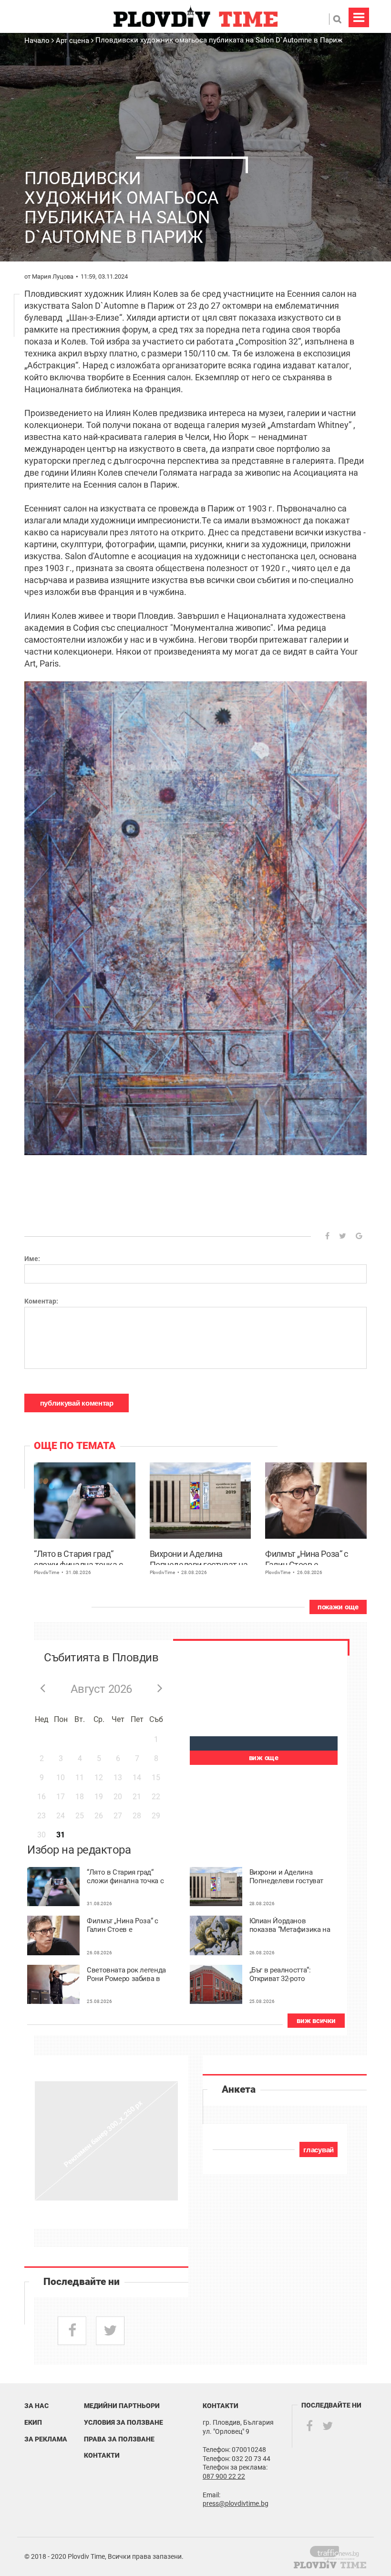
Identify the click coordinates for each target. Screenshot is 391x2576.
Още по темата (75, 1446)
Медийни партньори (122, 2406)
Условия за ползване (123, 2422)
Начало (38, 41)
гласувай (319, 2150)
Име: (32, 1259)
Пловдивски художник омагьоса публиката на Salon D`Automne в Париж (219, 40)
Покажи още (338, 1607)
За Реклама (46, 2439)
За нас (36, 2406)
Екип (33, 2422)
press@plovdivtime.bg (236, 2503)
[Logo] (195, 16)
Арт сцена (72, 41)
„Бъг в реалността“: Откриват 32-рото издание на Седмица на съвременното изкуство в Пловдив (289, 1975)
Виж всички (316, 2021)
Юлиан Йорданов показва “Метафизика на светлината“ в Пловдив (290, 1925)
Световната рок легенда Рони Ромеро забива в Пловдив (126, 1975)
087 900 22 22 (224, 2476)
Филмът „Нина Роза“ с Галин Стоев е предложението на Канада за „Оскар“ (306, 1557)
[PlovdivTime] (338, 2551)
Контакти (102, 2455)
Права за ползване (119, 2439)
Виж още (264, 1758)
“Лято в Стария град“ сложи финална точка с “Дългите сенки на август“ (83, 1557)
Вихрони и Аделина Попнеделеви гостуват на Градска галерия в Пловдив (199, 1557)
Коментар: (41, 1301)
